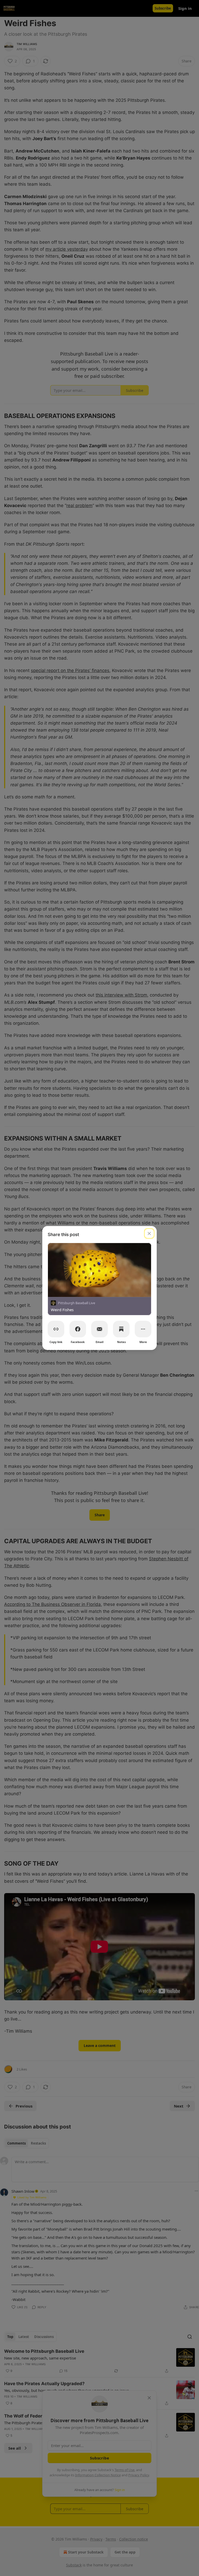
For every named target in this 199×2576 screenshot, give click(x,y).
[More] (143, 1329)
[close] (149, 1233)
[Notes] (121, 1329)
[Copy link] (56, 1329)
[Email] (99, 1329)
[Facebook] (78, 1329)
